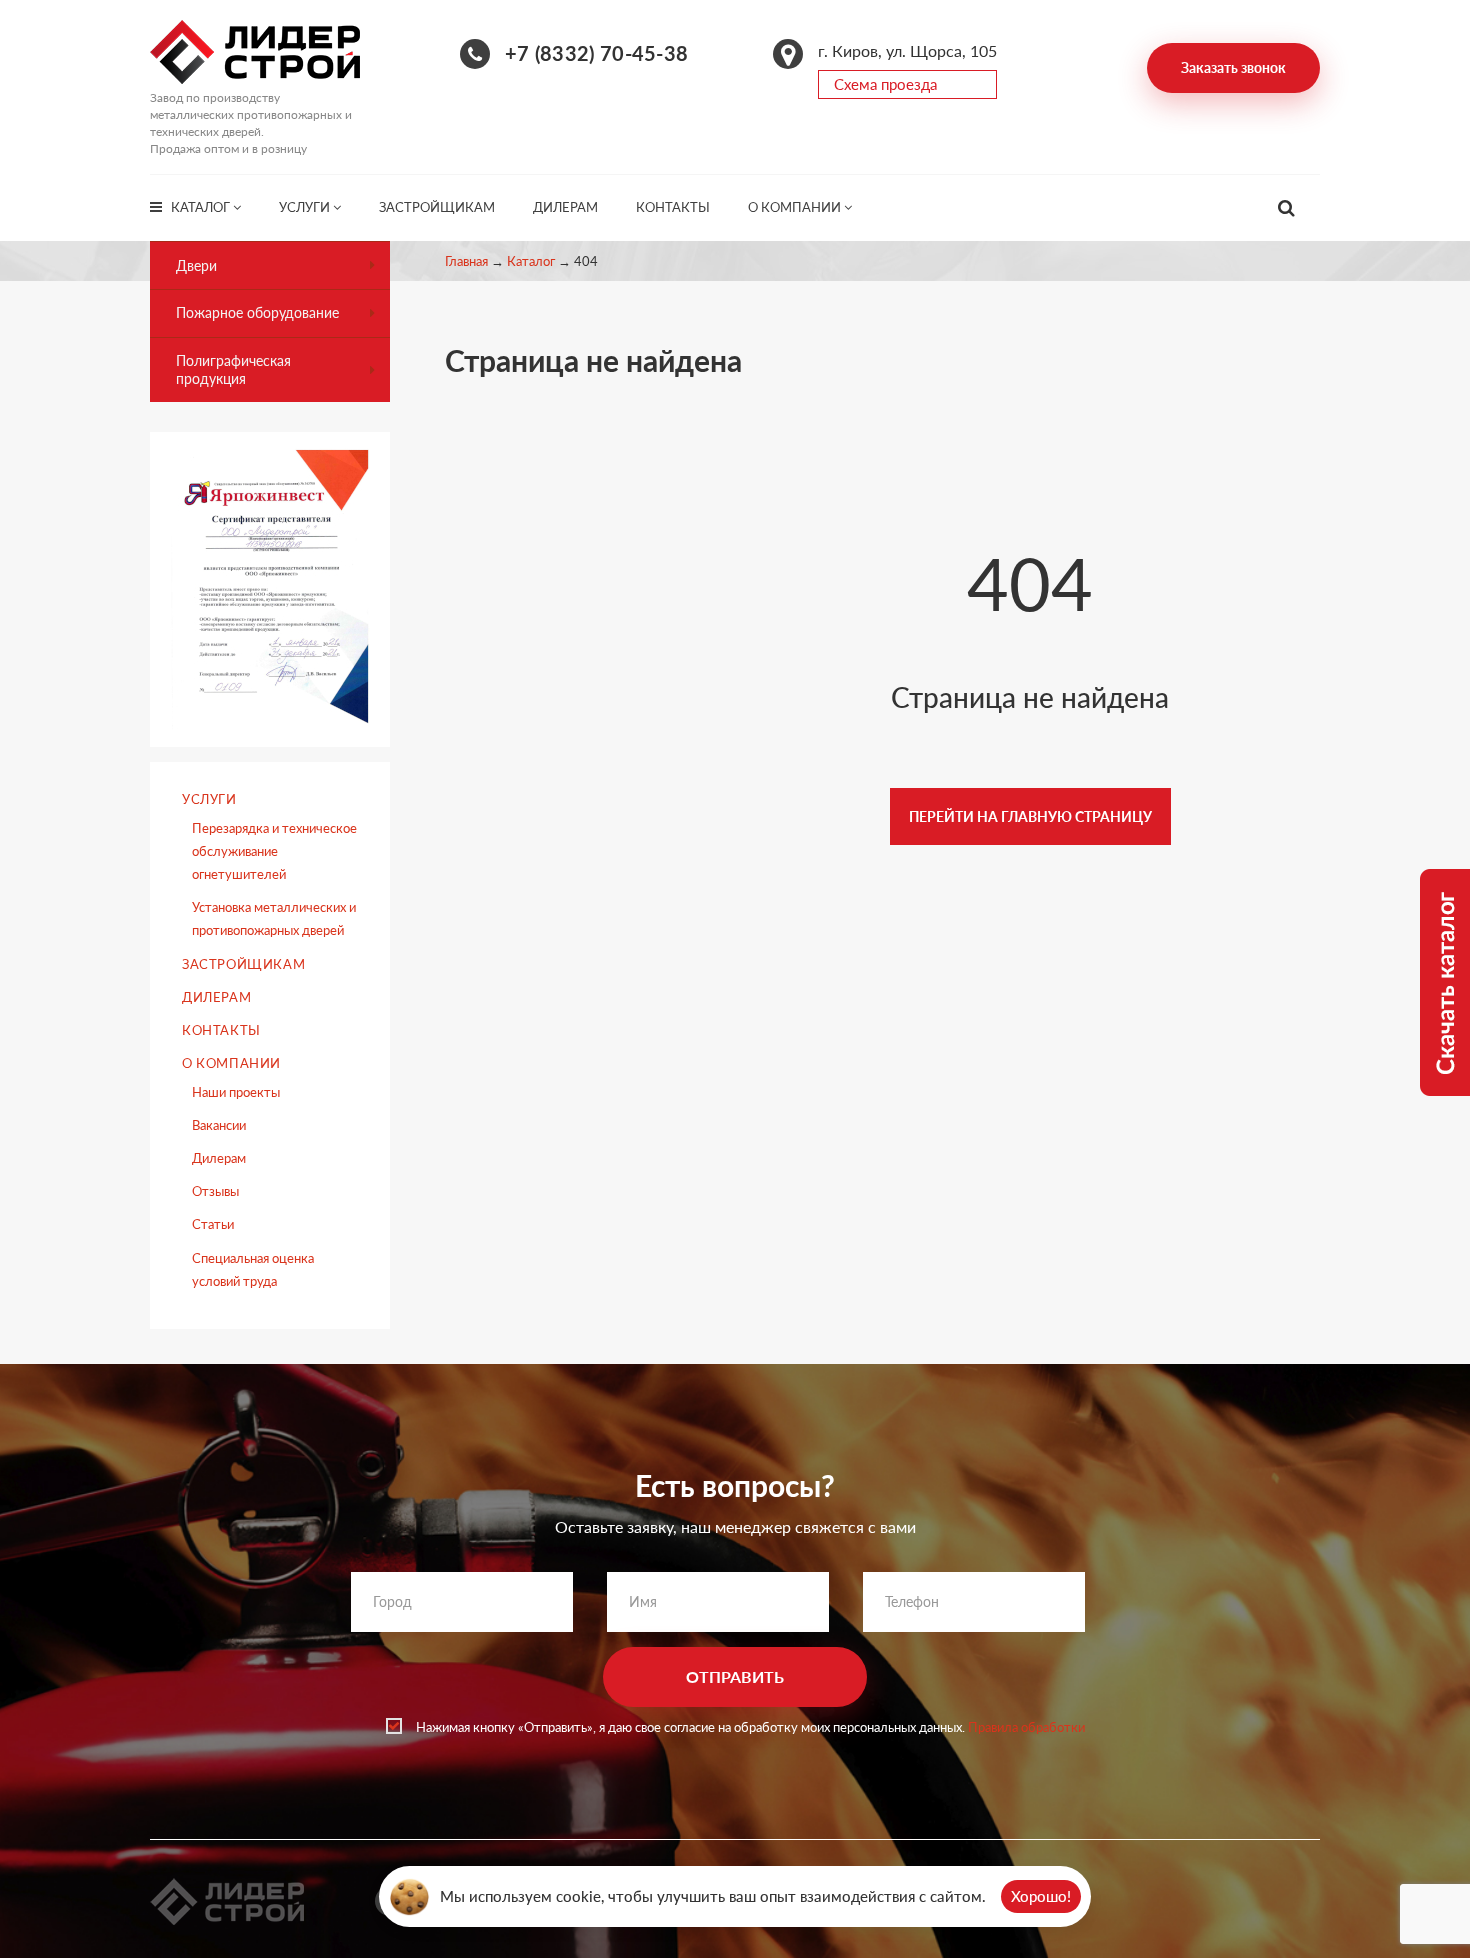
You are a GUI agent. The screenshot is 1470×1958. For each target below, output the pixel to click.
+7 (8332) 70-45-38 (596, 53)
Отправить (735, 1676)
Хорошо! (1041, 1896)
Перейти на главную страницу (1030, 816)
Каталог (202, 207)
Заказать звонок (1233, 67)
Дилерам (565, 207)
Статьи (213, 1224)
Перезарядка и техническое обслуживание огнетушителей (274, 851)
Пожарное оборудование (257, 312)
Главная (466, 261)
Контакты (673, 207)
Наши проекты (236, 1092)
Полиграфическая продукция (233, 369)
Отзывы (215, 1191)
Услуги (306, 207)
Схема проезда (885, 84)
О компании (796, 207)
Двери (196, 265)
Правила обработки (1026, 1727)
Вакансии (219, 1125)
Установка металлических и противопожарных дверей (274, 918)
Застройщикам (437, 207)
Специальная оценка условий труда (253, 1269)
